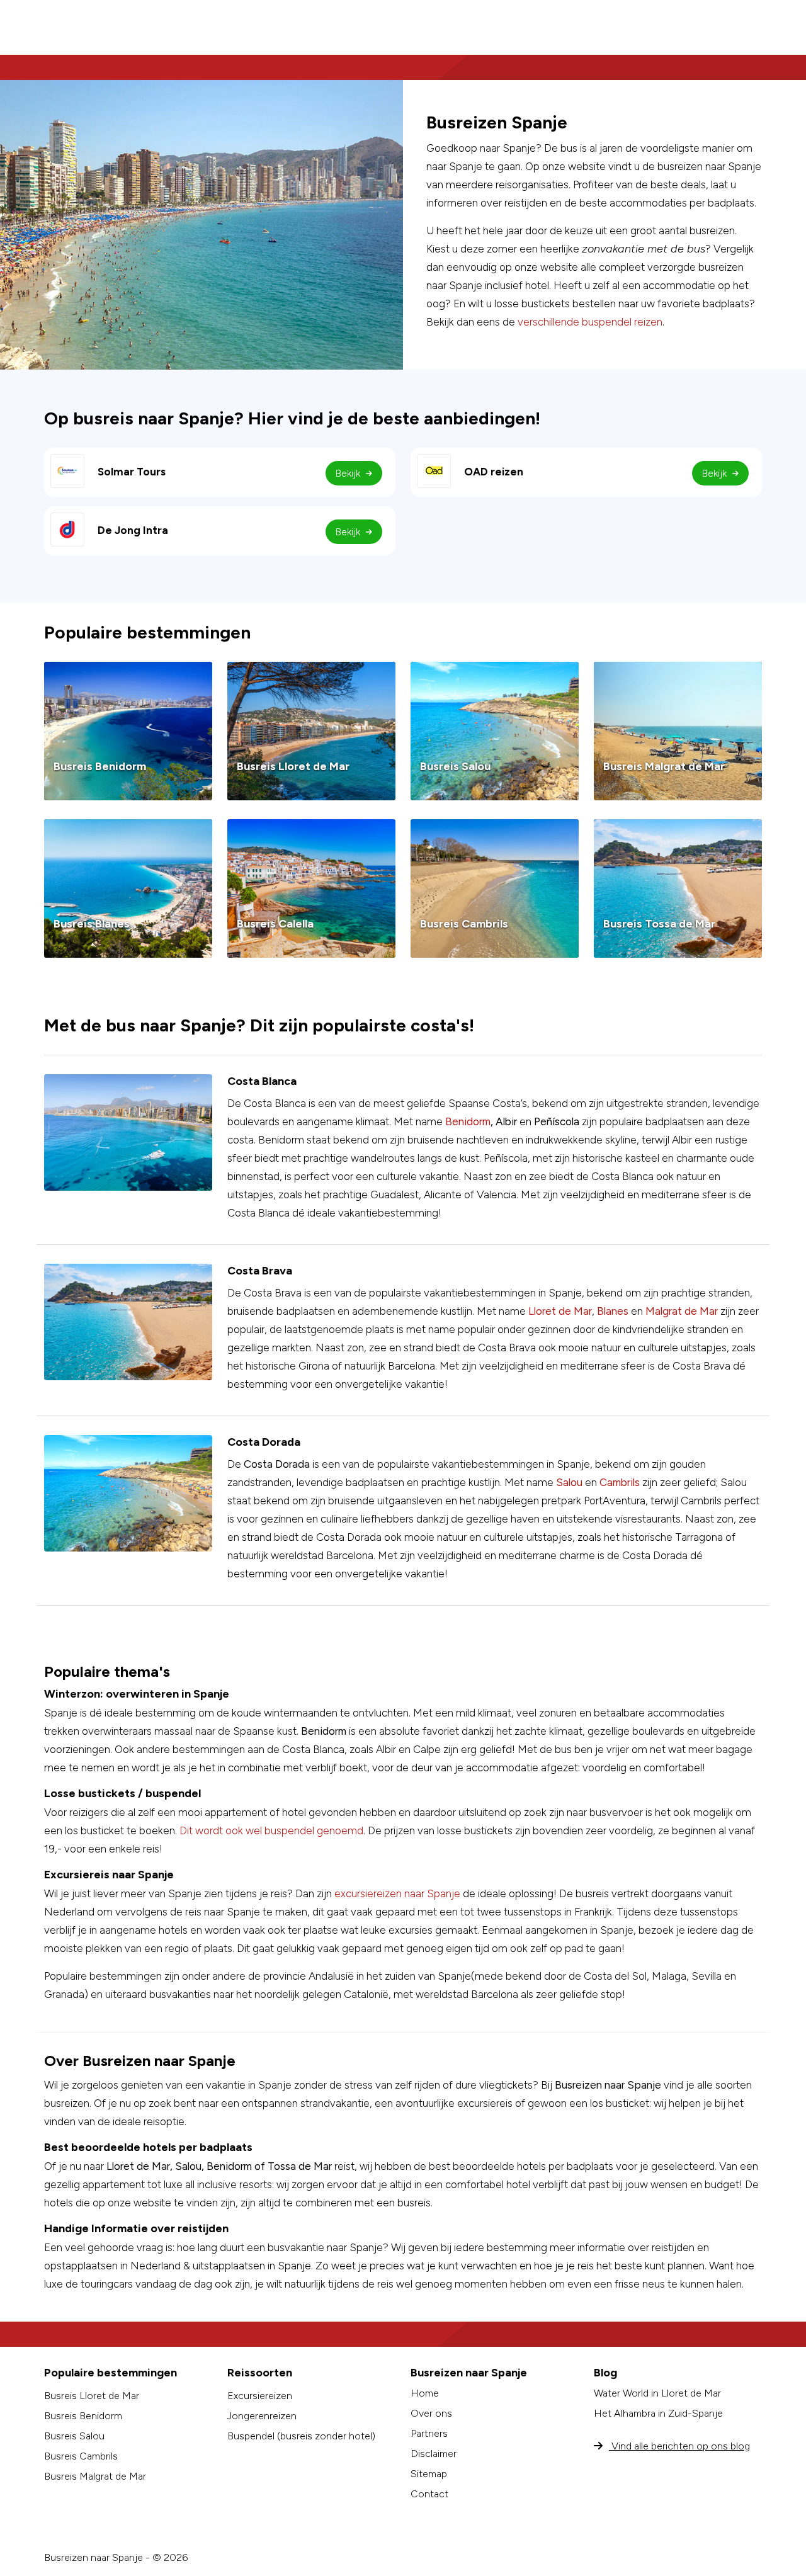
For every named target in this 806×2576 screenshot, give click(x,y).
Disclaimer (434, 2454)
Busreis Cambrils (81, 2456)
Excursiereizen (260, 2396)
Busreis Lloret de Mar (92, 2396)
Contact (429, 2494)
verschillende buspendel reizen (590, 322)
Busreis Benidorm (83, 2416)
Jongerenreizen (262, 2416)
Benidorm (468, 1121)
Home (425, 2393)
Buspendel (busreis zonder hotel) (301, 2436)
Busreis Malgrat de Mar (95, 2476)
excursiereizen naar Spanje (397, 1893)
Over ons (431, 2413)
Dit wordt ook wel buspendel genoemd (271, 1830)
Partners (429, 2433)
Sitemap (429, 2474)
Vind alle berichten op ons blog (679, 2446)
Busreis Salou (74, 2436)
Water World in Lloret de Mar (657, 2393)
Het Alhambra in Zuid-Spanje (658, 2413)
